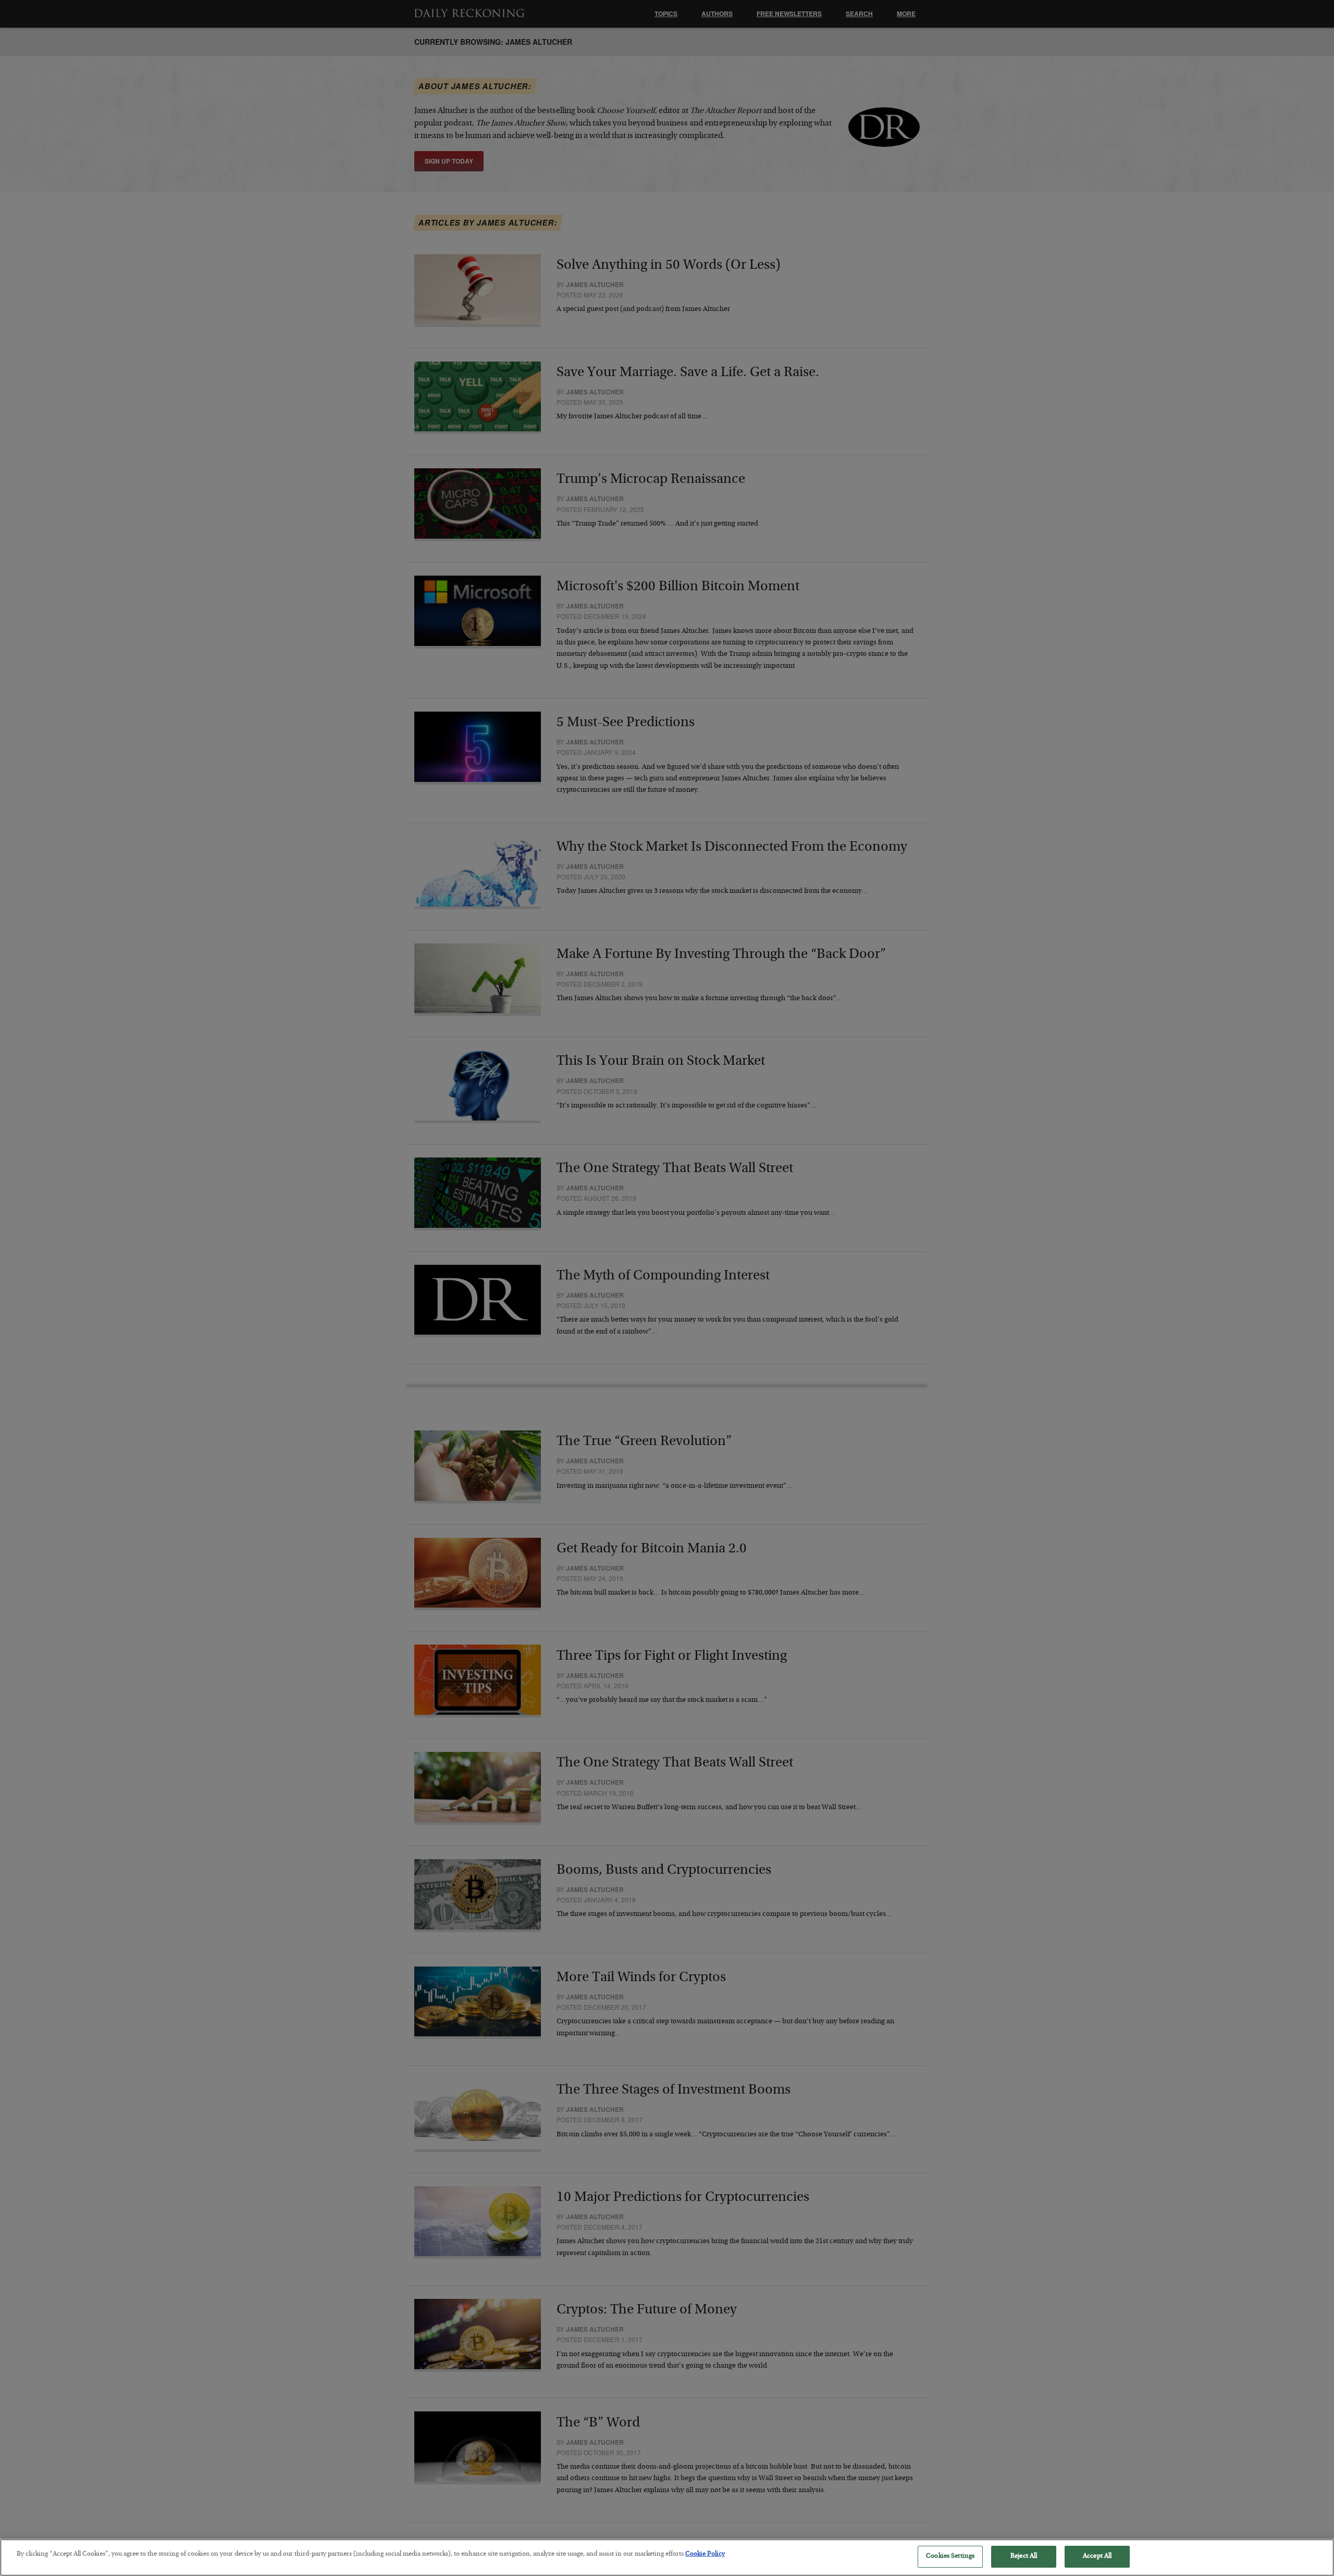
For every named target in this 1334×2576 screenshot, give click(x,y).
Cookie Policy (705, 2554)
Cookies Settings (950, 2556)
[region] (667, 2558)
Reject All (1024, 2556)
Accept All (1097, 2556)
